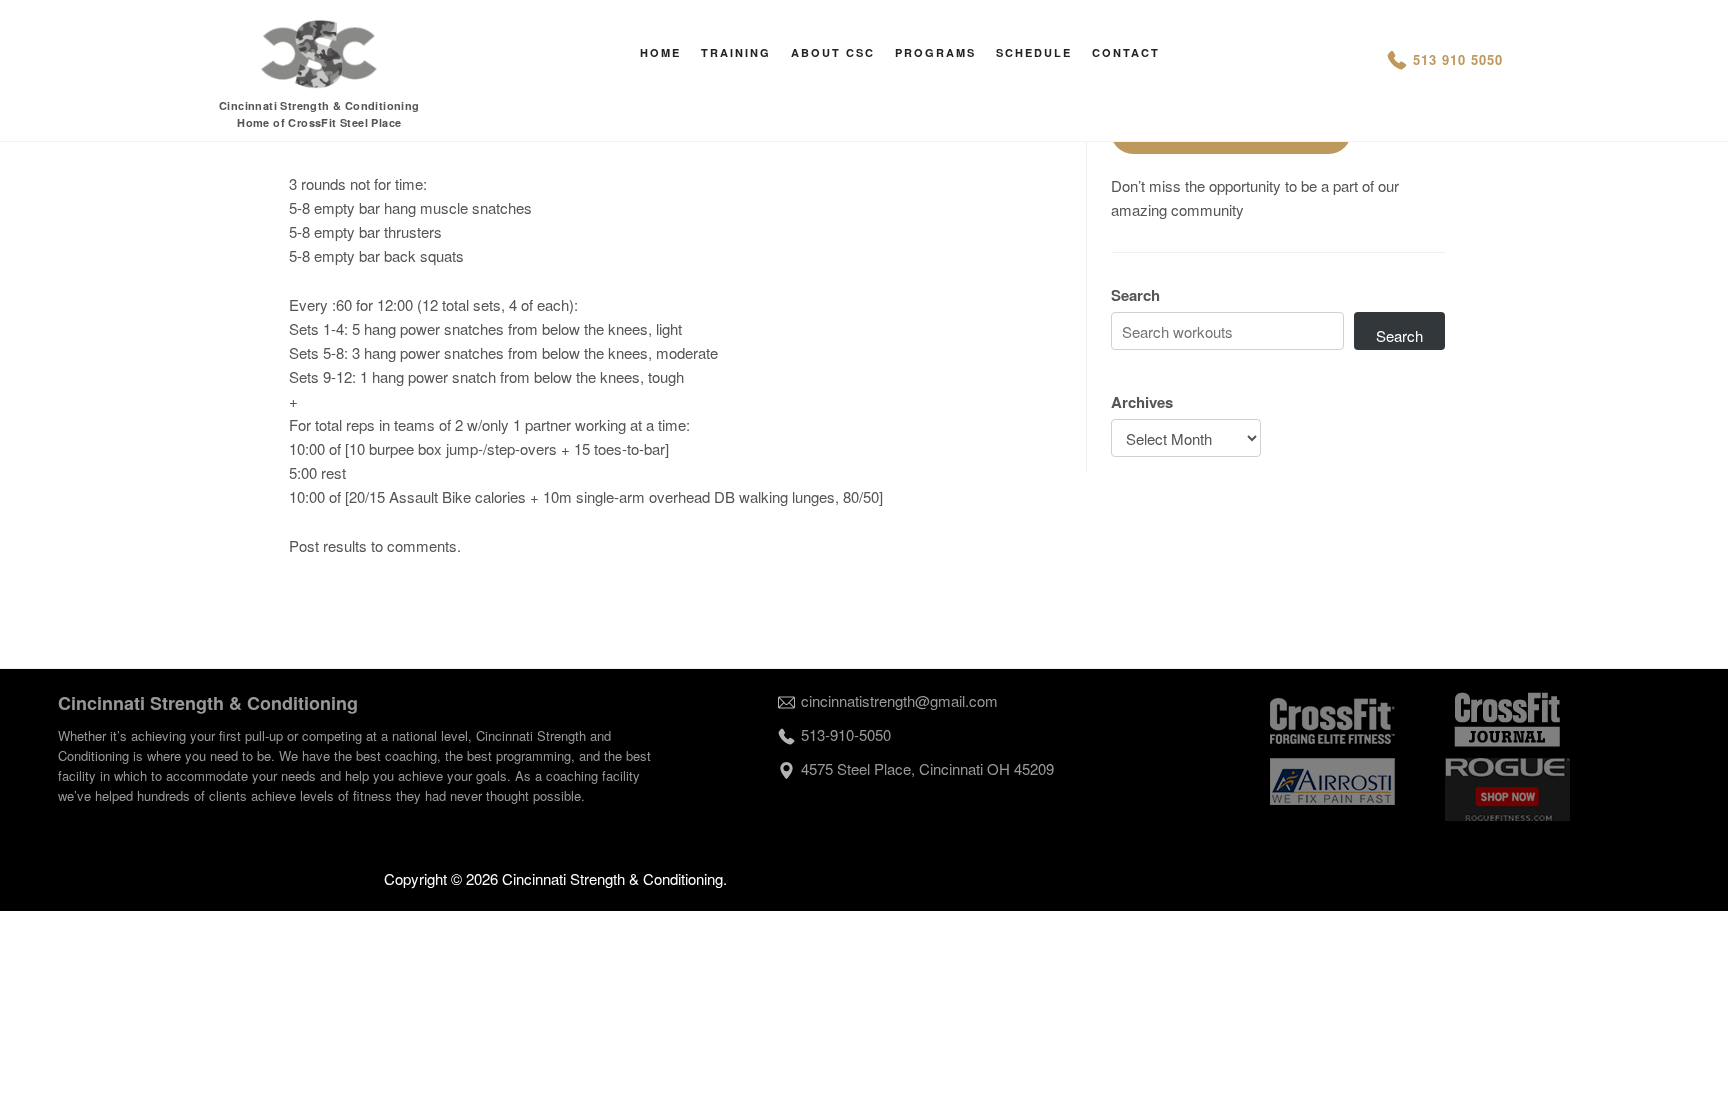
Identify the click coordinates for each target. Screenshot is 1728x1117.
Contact (1126, 52)
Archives (1142, 402)
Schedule (1034, 52)
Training (736, 52)
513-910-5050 (846, 734)
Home (660, 52)
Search (1135, 295)
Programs (935, 52)
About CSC (833, 52)
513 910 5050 (1458, 59)
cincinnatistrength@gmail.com (899, 700)
